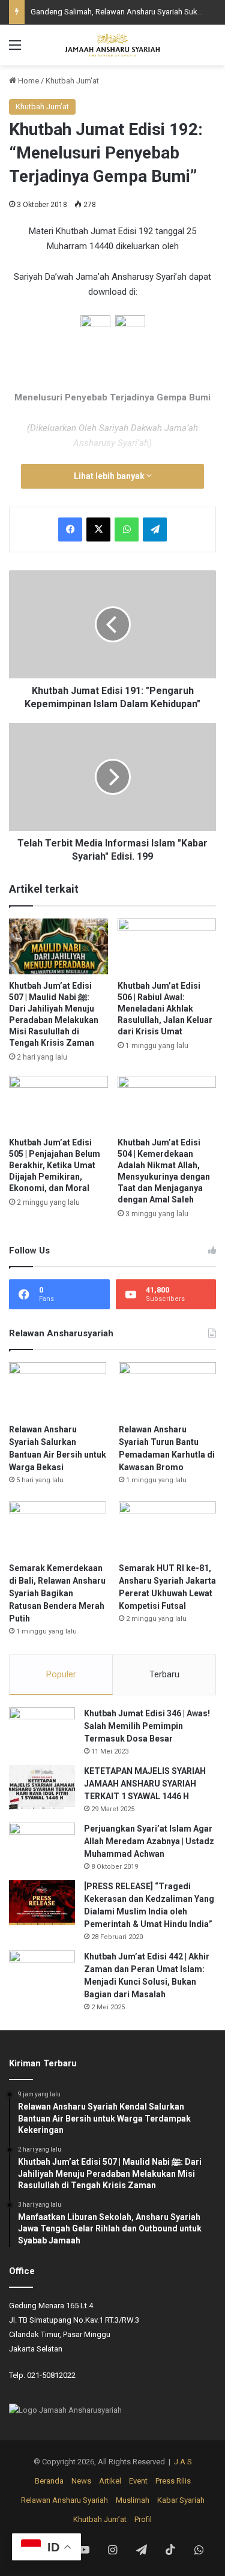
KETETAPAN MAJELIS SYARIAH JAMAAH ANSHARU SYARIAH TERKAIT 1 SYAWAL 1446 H (145, 1784)
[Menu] (15, 50)
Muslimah (133, 2500)
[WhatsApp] (127, 529)
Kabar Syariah (181, 2500)
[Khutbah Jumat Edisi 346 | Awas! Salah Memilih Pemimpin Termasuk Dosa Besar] (42, 1730)
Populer (61, 1674)
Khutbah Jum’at (100, 2519)
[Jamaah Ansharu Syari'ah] (113, 45)
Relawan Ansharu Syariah (64, 2500)
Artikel (110, 2481)
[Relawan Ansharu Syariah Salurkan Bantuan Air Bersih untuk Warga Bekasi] (58, 1389)
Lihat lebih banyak (110, 476)
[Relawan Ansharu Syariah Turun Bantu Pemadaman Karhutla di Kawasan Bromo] (167, 1389)
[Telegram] (155, 529)
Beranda (49, 2481)
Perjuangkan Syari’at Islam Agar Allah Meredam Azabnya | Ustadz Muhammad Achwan (149, 1841)
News (81, 2481)
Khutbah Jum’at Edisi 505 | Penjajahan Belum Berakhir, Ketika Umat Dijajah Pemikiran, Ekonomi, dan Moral (55, 1165)
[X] (98, 529)
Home (28, 81)
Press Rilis (173, 2481)
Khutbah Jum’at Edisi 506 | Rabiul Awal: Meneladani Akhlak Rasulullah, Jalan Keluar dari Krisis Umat (165, 1009)
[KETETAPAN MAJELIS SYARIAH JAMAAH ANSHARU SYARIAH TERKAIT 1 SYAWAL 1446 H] (42, 1787)
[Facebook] (70, 529)
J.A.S (183, 2462)
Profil (143, 2519)
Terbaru (164, 1674)
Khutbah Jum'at (72, 81)
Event (138, 2481)
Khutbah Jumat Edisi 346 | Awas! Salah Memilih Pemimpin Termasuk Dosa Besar (147, 1726)
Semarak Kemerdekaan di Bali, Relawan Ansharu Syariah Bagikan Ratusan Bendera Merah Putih (57, 1593)
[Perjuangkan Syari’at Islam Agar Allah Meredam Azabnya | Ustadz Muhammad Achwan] (42, 1845)
